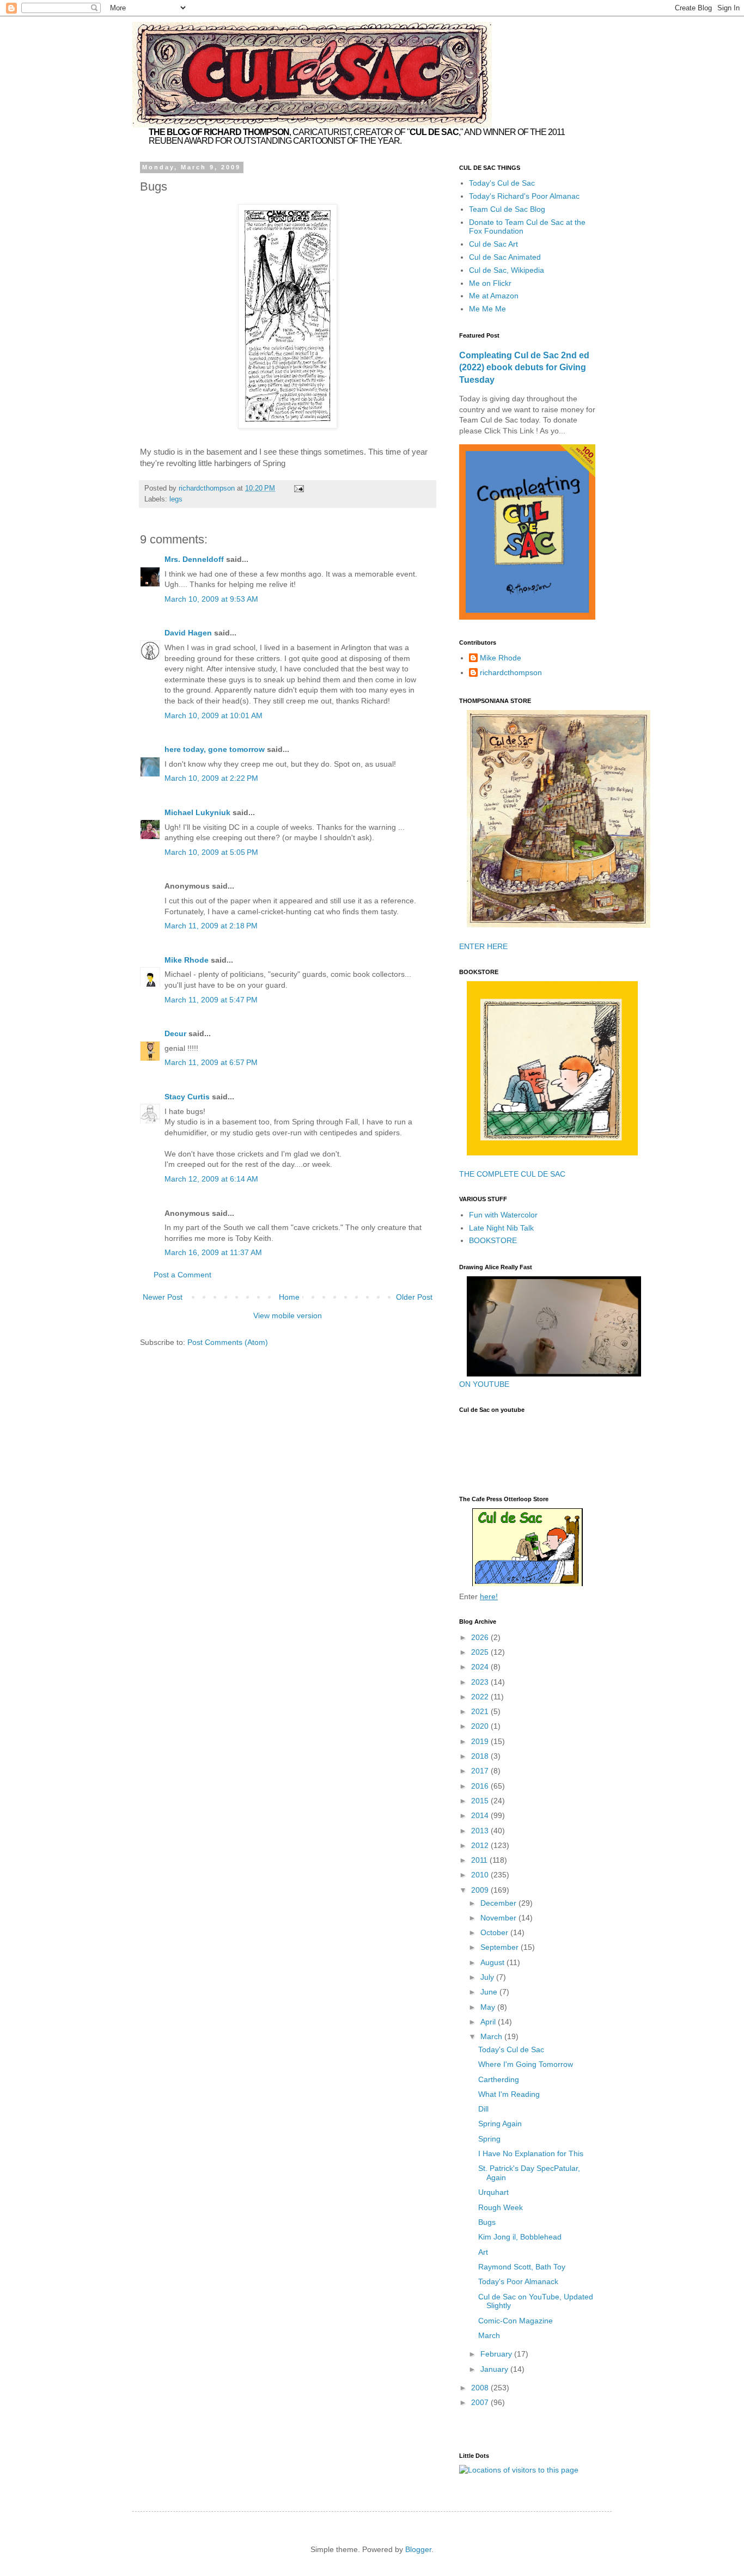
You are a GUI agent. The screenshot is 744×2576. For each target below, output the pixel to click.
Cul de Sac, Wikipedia (507, 270)
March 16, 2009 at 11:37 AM (213, 1252)
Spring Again (500, 2124)
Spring (489, 2139)
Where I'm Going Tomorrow (526, 2064)
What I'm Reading (509, 2094)
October (495, 1932)
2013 (481, 1831)
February (497, 2354)
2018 (481, 1756)
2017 (481, 1771)
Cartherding (499, 2079)
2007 (481, 2402)
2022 (481, 1697)
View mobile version (288, 1315)
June (490, 1992)
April (489, 2022)
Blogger (418, 2549)
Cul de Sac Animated (505, 257)
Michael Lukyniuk (197, 812)
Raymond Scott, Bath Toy (522, 2267)
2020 (481, 1726)
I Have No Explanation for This (531, 2153)
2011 (480, 1860)
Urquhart (493, 2192)
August (493, 1962)
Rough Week (501, 2207)
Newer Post (163, 1297)
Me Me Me (487, 309)
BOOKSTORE (493, 1240)
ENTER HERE (483, 946)
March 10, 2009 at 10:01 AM (214, 715)
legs (176, 499)
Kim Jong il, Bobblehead (520, 2237)
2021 (481, 1711)
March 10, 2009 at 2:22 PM (211, 778)
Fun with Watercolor (503, 1215)
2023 (481, 1682)
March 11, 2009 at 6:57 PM (211, 1062)
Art (483, 2252)
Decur (175, 1033)
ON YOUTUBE (484, 1384)
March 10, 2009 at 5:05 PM (211, 852)
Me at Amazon (494, 296)
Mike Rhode (187, 960)
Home (289, 1297)
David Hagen (188, 633)
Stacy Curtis (187, 1097)
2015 (481, 1801)
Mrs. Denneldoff (194, 559)
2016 (481, 1786)
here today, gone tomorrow (215, 749)
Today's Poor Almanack (518, 2281)
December (499, 1903)
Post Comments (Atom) (228, 1342)
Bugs (487, 2222)
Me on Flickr (490, 283)
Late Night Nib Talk (501, 1228)
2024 (481, 1667)
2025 (481, 1652)
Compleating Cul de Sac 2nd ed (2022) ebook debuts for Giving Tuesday (524, 368)
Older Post (414, 1297)
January (495, 2369)
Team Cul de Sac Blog (507, 209)
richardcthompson (511, 672)
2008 (481, 2388)
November (499, 1918)
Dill (483, 2109)
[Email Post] (298, 488)
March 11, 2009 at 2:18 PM (211, 926)
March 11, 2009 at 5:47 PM (211, 1000)
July (488, 1977)
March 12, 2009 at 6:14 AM (211, 1179)
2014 (481, 1815)
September (501, 1947)
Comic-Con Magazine (516, 2321)
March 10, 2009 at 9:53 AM (211, 599)
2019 (481, 1741)
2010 (481, 1875)
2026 (481, 1637)
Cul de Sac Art (493, 244)
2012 (481, 1845)
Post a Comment (182, 1275)
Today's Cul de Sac (502, 183)
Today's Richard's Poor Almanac (524, 196)
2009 (481, 1890)
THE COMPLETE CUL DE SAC (512, 1174)
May (489, 2007)
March (492, 2036)
